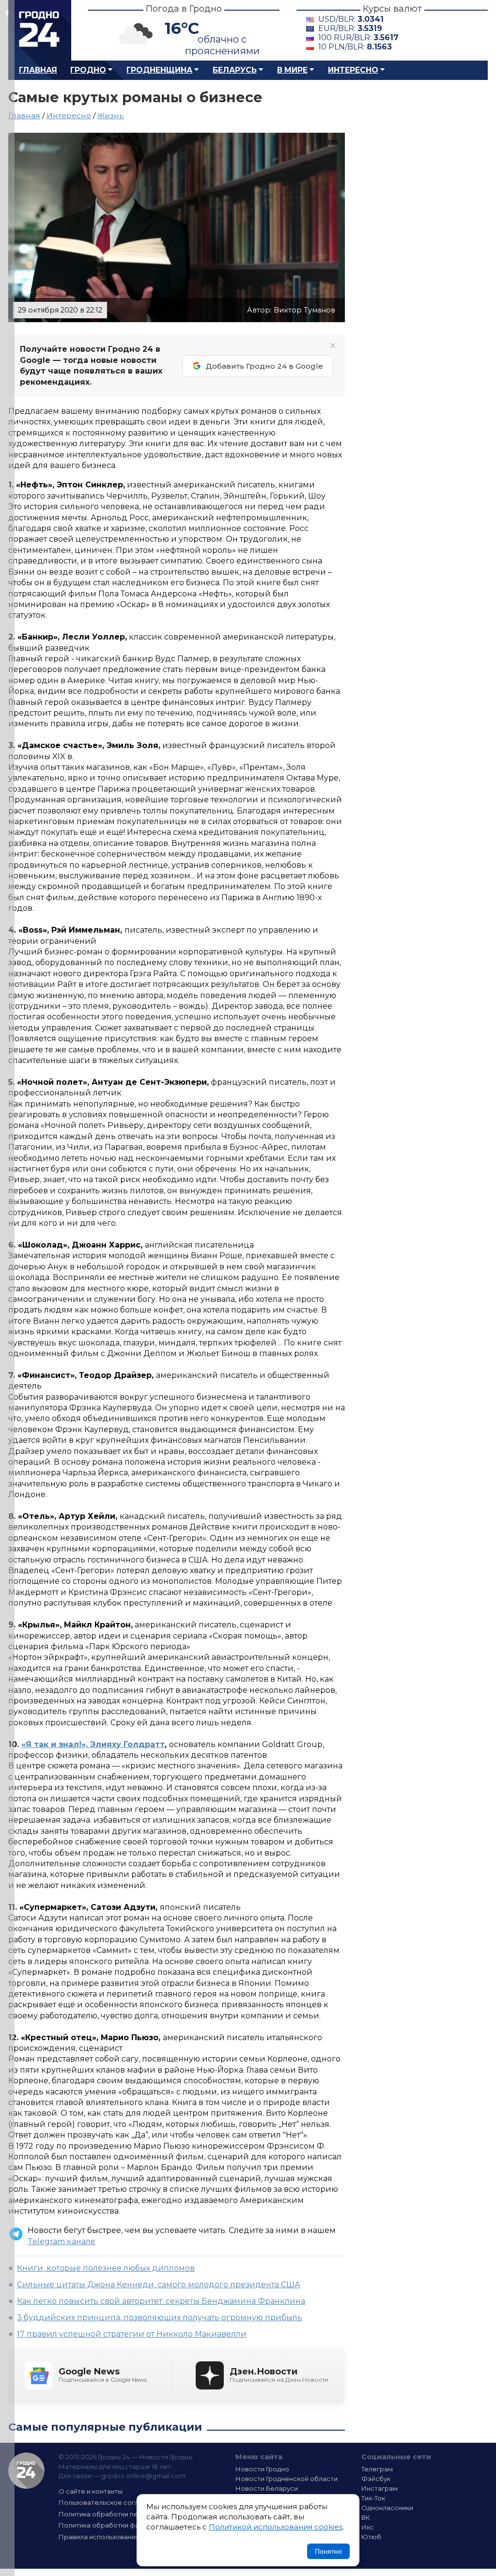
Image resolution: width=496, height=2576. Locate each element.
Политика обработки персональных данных (131, 2514)
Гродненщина (159, 70)
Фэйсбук (376, 2479)
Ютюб (371, 2537)
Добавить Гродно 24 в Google (264, 366)
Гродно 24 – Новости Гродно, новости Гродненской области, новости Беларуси (40, 30)
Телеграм (377, 2469)
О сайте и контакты (91, 2491)
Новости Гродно (262, 2469)
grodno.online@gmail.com (143, 2476)
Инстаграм (380, 2488)
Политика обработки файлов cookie (119, 2525)
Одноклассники (387, 2508)
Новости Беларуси (267, 2488)
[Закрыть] (333, 345)
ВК (366, 2517)
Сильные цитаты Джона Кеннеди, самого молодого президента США (159, 2285)
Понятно (328, 2551)
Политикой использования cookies (276, 2527)
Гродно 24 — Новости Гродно (26, 2471)
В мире (292, 70)
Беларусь (235, 70)
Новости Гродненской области (287, 2479)
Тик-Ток (373, 2498)
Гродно (88, 70)
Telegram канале (62, 2241)
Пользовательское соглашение (111, 2502)
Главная (38, 70)
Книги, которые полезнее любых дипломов (106, 2268)
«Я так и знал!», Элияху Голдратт (93, 1744)
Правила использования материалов (120, 2537)
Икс (368, 2527)
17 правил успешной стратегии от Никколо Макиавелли (132, 2334)
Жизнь (111, 116)
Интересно (353, 70)
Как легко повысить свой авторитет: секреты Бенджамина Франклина (161, 2301)
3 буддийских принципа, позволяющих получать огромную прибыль (160, 2318)
